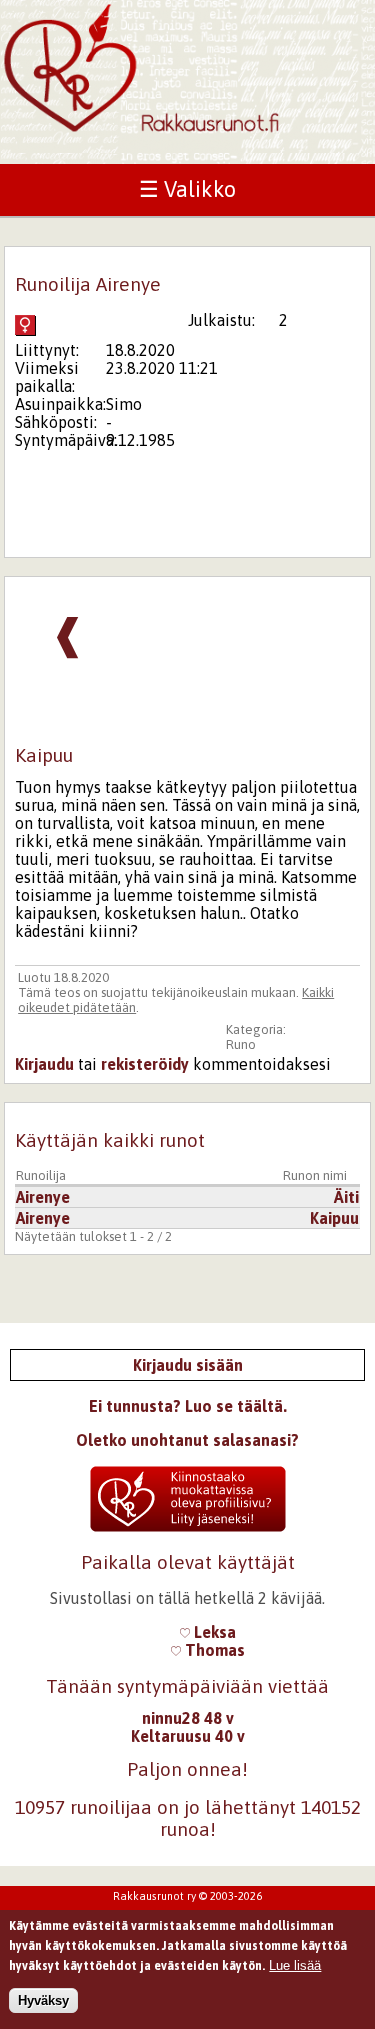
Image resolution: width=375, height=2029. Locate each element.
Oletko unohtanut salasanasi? (187, 1440)
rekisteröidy (145, 1064)
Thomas (213, 1650)
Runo (241, 1044)
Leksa (213, 1632)
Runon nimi (315, 1175)
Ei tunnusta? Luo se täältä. (188, 1406)
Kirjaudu (44, 1064)
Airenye (43, 1197)
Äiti (346, 1197)
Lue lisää (295, 1965)
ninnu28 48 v (188, 1718)
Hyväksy (43, 2000)
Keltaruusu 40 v (188, 1736)
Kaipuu (334, 1218)
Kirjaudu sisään (188, 1365)
